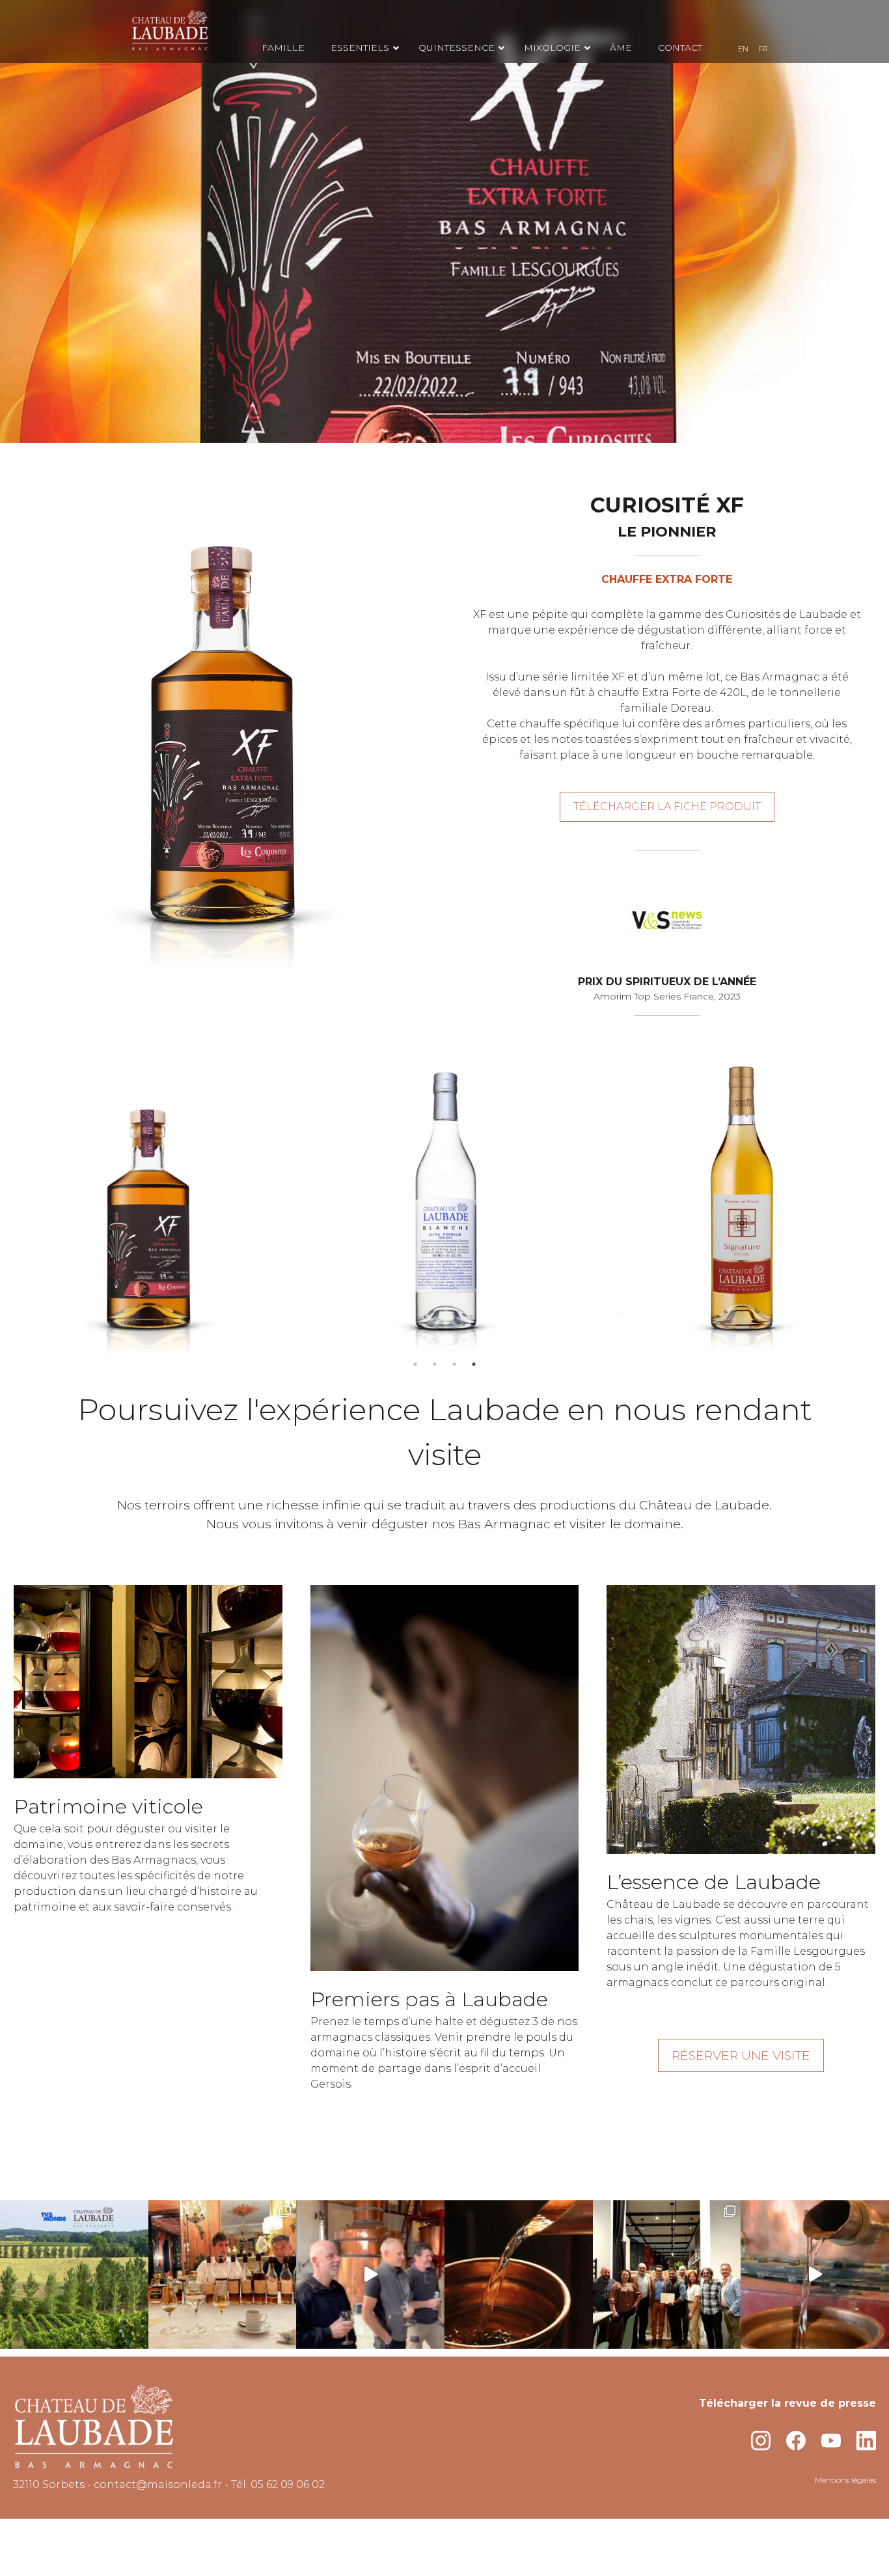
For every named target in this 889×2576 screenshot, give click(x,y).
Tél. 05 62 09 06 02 (278, 2485)
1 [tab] (415, 1364)
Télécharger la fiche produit (667, 806)
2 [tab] (435, 1364)
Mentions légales (845, 2480)
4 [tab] (474, 1364)
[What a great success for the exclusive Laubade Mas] (667, 2275)
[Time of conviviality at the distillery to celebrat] (370, 2275)
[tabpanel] (148, 1206)
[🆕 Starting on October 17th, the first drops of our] (815, 2275)
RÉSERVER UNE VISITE (741, 2055)
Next (866, 1206)
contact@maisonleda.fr (158, 2485)
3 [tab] (454, 1364)
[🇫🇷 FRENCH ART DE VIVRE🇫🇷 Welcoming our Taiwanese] (223, 2275)
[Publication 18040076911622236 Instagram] (74, 2275)
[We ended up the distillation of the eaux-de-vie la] (519, 2275)
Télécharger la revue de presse (787, 2403)
